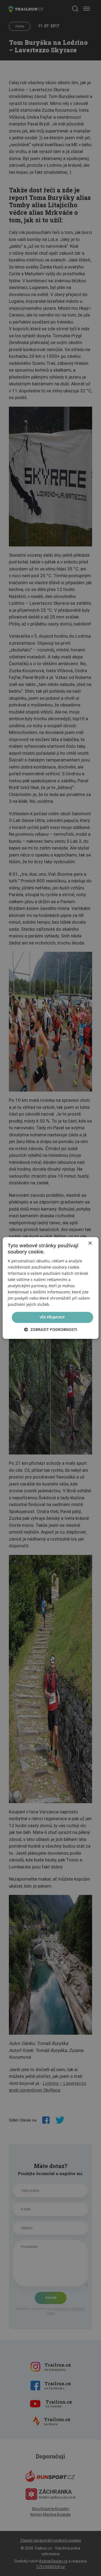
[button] (51, 1330)
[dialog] (50, 1288)
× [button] (90, 1243)
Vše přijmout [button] (52, 1317)
